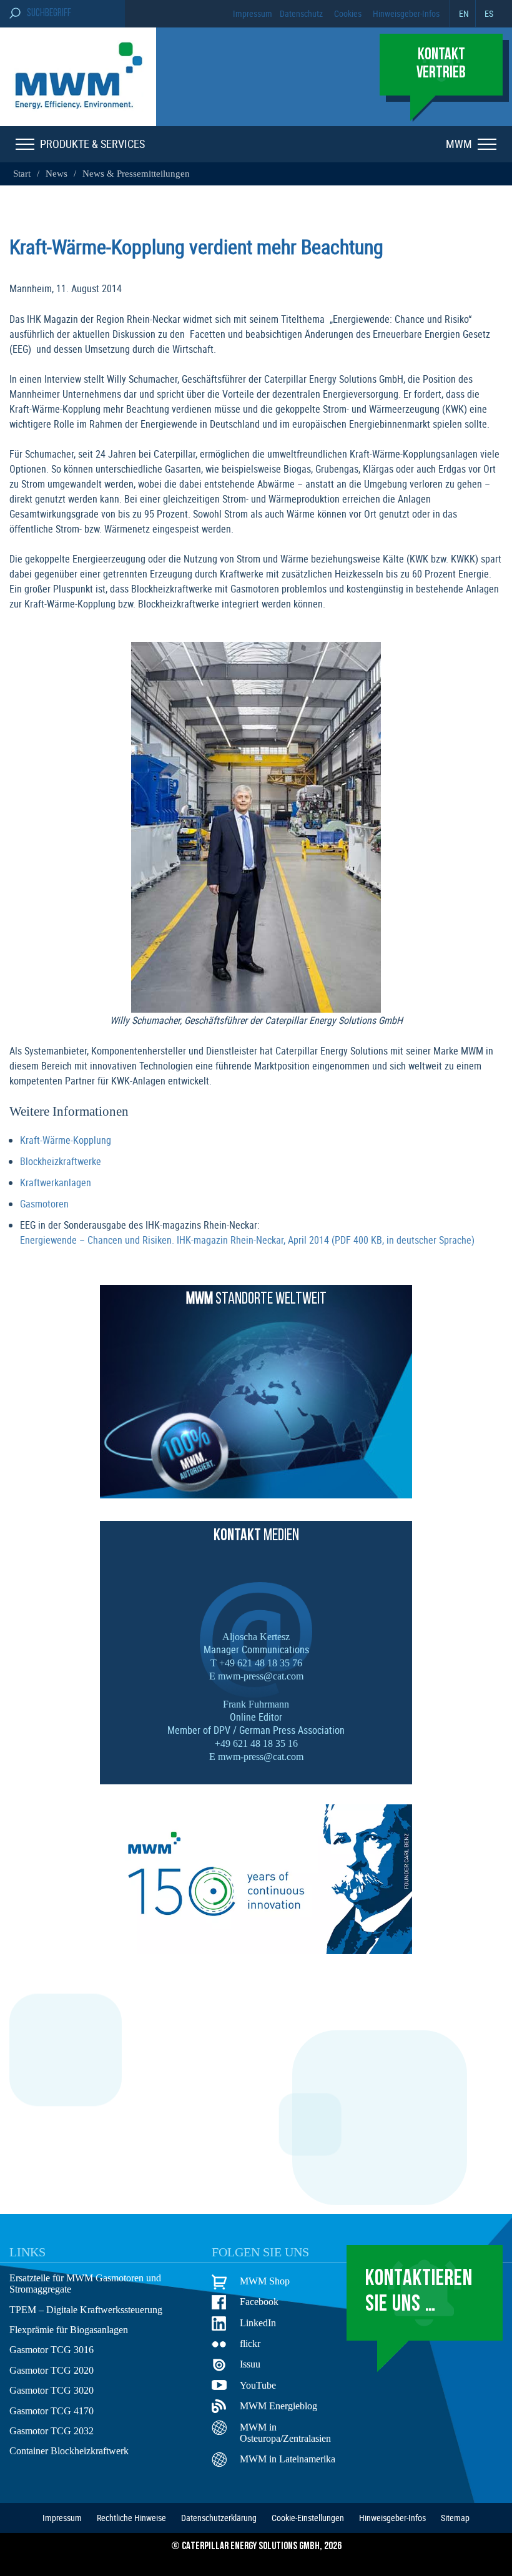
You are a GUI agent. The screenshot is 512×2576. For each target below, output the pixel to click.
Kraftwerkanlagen (56, 1182)
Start (23, 174)
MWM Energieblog (278, 2406)
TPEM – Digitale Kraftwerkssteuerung (86, 2310)
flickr (250, 2343)
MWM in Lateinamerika (288, 2459)
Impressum (253, 13)
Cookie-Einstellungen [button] (308, 2518)
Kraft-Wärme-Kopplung (66, 1140)
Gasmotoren (44, 1204)
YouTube (258, 2385)
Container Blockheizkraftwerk (69, 2451)
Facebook (259, 2302)
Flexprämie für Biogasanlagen (69, 2330)
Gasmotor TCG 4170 (52, 2411)
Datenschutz (301, 13)
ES (489, 13)
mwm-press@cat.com (261, 1676)
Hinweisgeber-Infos (406, 13)
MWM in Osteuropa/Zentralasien (285, 2433)
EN (464, 13)
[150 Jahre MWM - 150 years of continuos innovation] (256, 1950)
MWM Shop (265, 2281)
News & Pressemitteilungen (136, 174)
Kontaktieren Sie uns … (419, 2292)
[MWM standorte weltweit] (256, 1495)
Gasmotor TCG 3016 (52, 2350)
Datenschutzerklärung (219, 2518)
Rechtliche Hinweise (131, 2518)
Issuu (250, 2364)
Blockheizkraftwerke (61, 1161)
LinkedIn (258, 2323)
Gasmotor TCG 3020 (52, 2390)
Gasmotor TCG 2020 (52, 2370)
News (57, 174)
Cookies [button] (348, 13)
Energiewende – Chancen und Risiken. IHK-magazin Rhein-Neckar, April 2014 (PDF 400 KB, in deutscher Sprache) (247, 1240)
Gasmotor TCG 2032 (52, 2431)
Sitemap (455, 2518)
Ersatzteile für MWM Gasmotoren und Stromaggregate (85, 2283)
